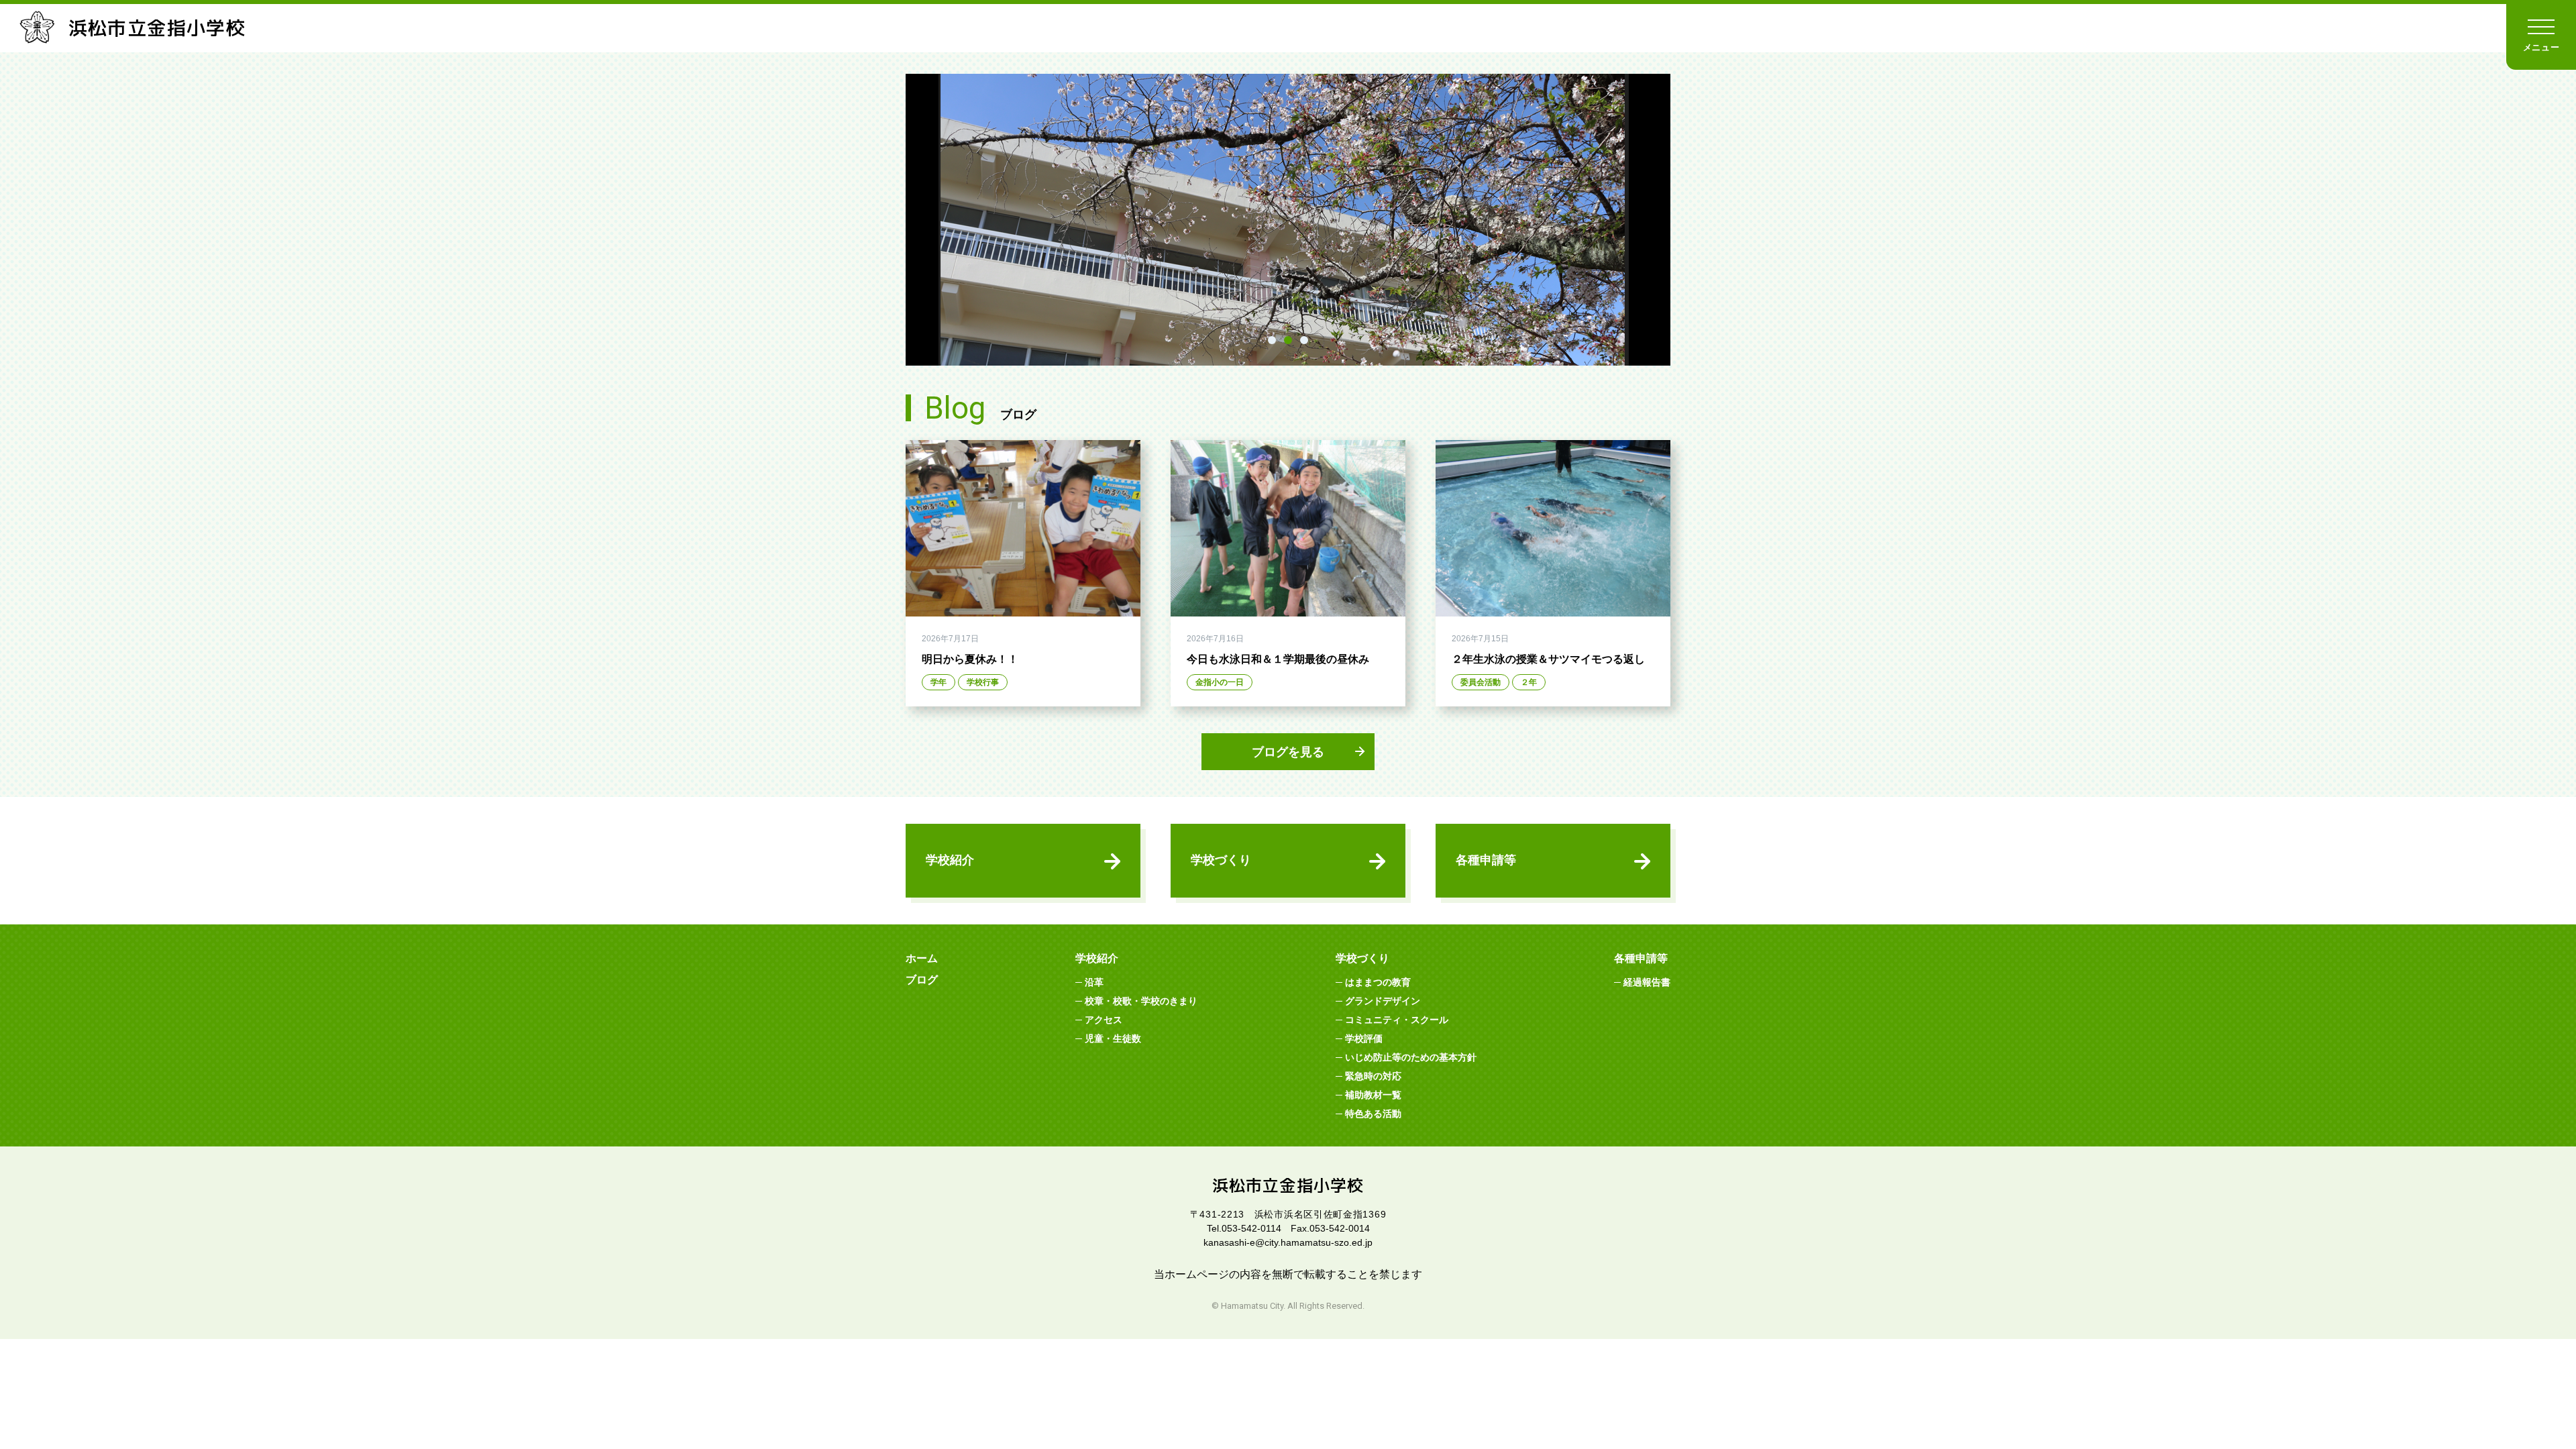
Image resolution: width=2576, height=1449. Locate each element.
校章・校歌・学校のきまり (1141, 1001)
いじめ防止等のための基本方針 (1411, 1057)
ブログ (922, 980)
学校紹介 (950, 860)
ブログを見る (1288, 752)
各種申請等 (1486, 860)
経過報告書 (1647, 982)
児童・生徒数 (1113, 1038)
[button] (1272, 340)
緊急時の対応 (1373, 1076)
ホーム (922, 958)
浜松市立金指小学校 (157, 28)
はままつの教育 (1378, 982)
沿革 (1094, 982)
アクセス (1104, 1020)
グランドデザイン (1383, 1001)
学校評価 (1364, 1038)
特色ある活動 (1373, 1114)
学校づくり (1221, 860)
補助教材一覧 (1373, 1095)
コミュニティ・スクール (1397, 1020)
